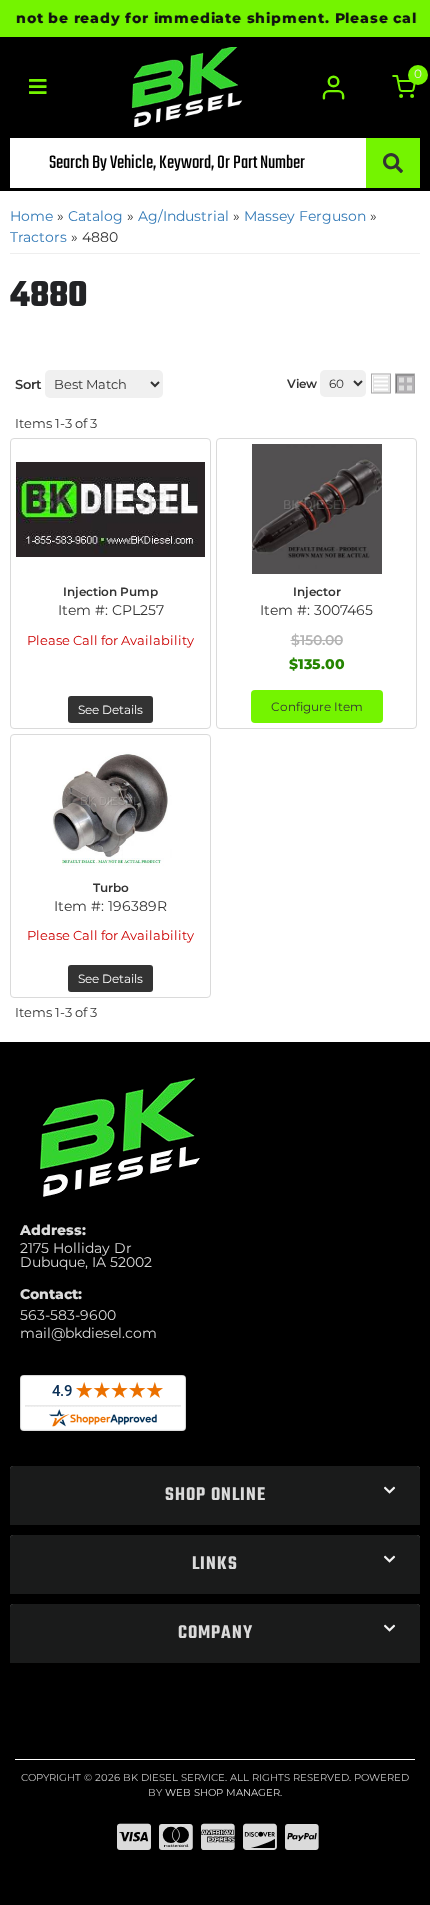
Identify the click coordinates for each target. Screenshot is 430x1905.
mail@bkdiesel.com (88, 1333)
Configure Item (317, 706)
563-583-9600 (68, 1315)
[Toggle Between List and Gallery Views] (393, 384)
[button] (215, 163)
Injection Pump (110, 591)
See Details (110, 709)
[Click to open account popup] (333, 87)
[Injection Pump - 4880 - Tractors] (110, 509)
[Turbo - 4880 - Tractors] (110, 805)
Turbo (111, 887)
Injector (317, 591)
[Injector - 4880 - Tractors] (316, 509)
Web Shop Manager (222, 1792)
